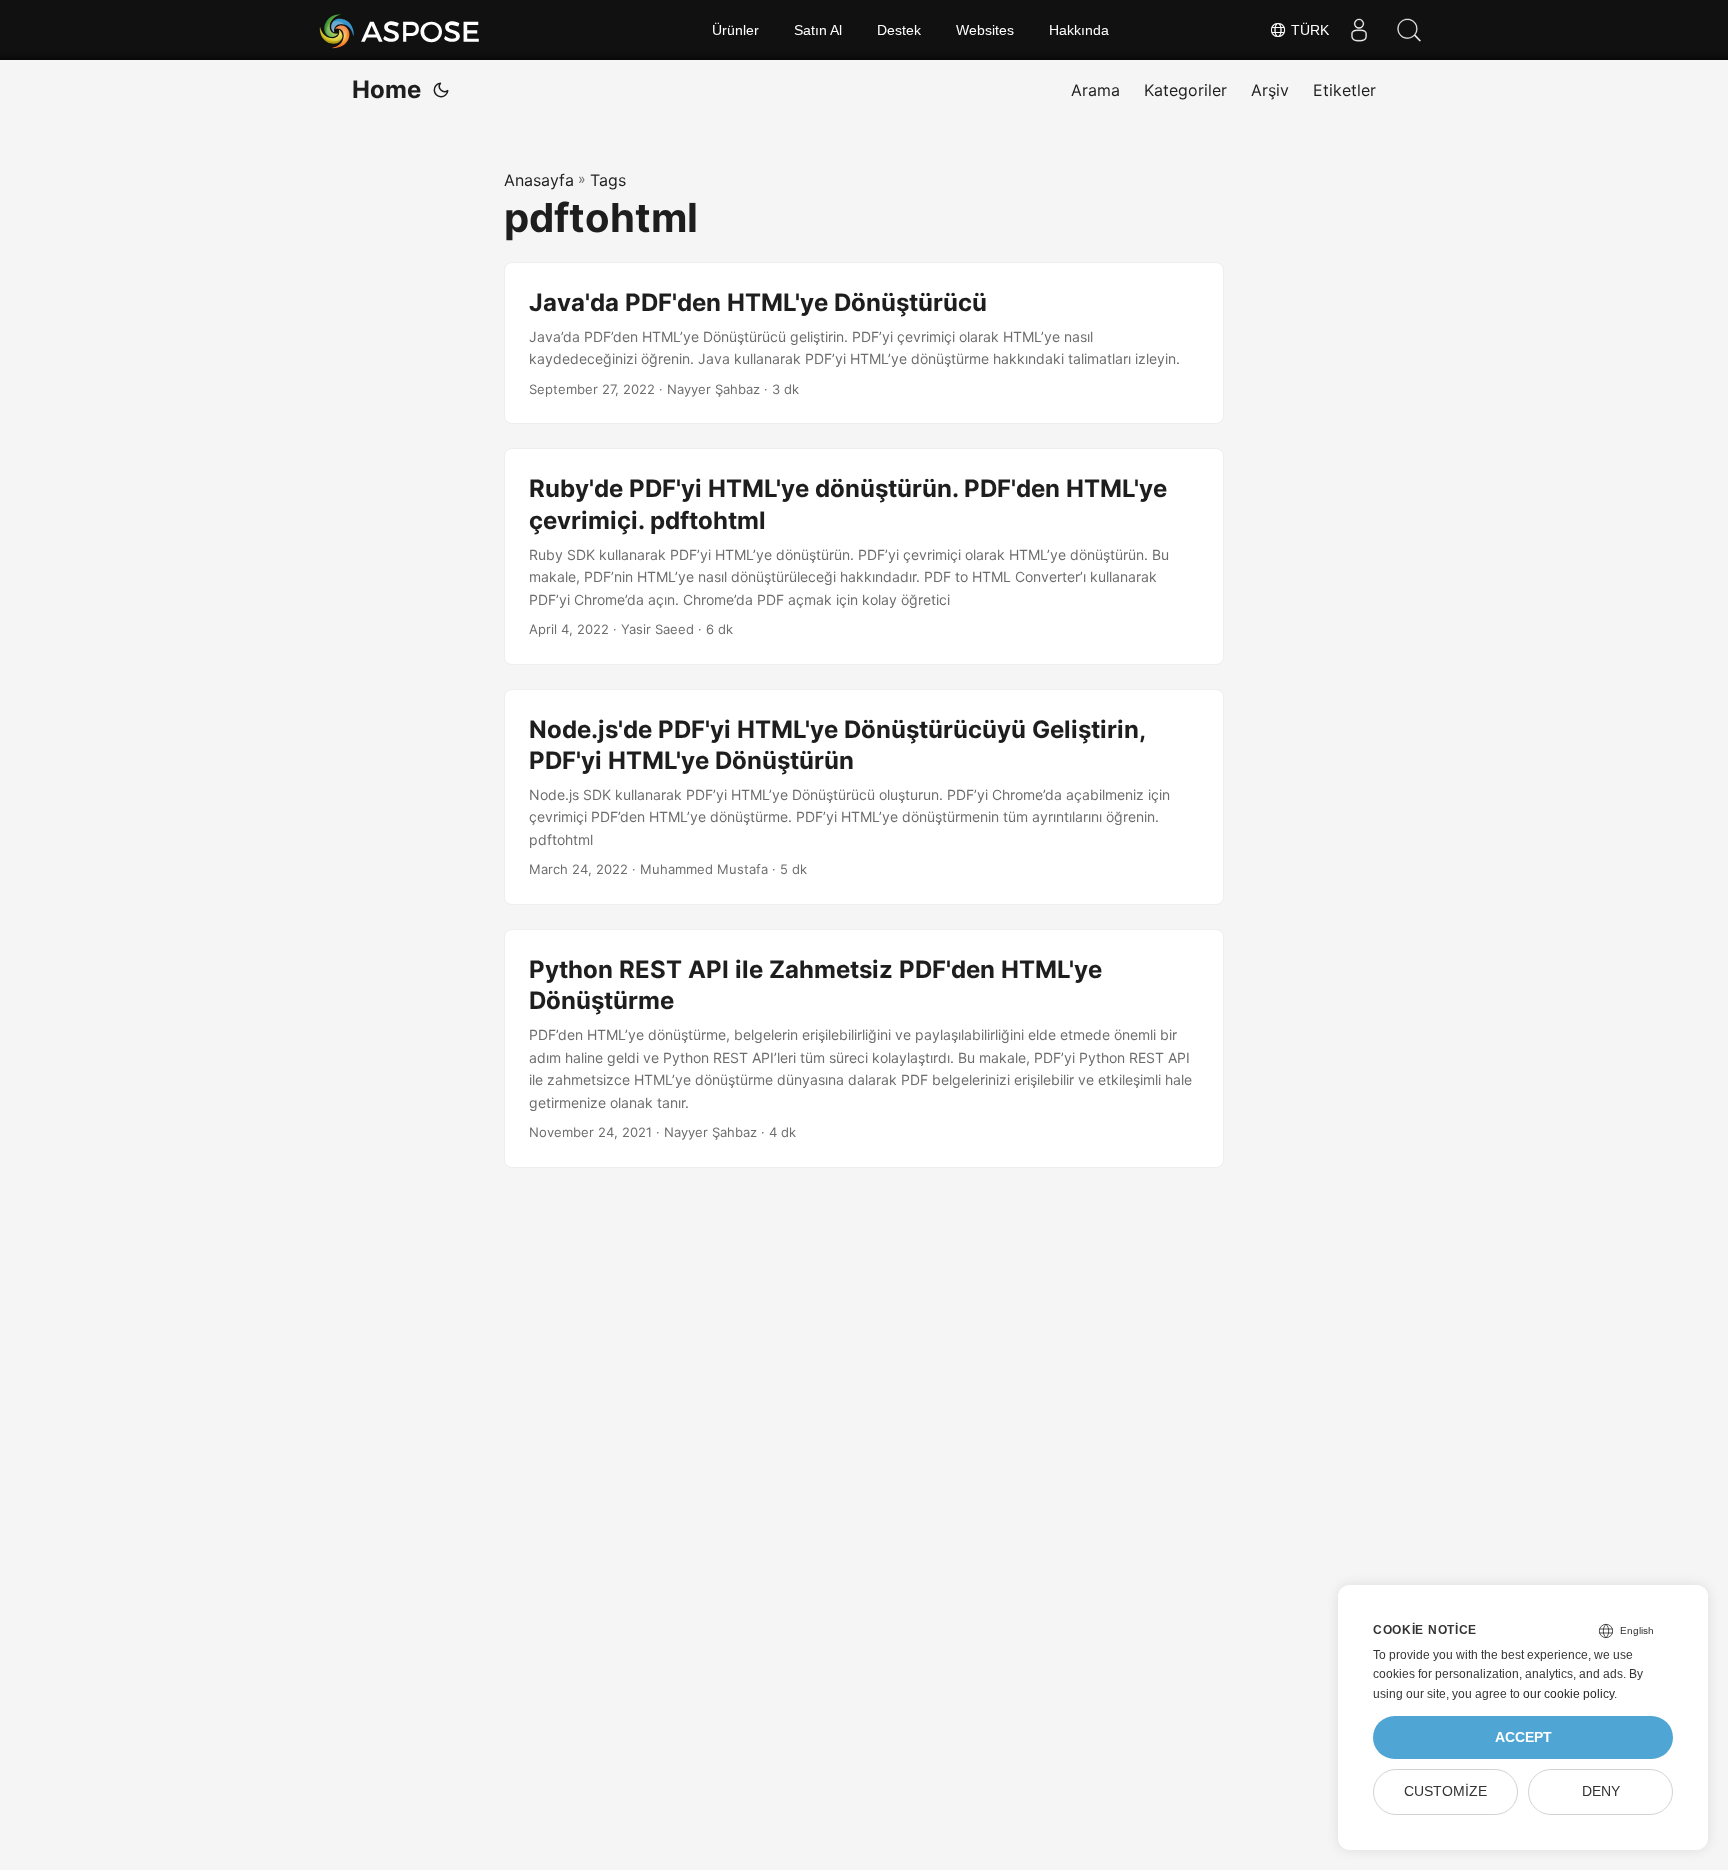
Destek (899, 30)
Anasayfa (539, 180)
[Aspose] (400, 30)
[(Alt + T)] (441, 90)
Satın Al (818, 30)
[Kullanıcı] (1359, 30)
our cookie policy (1568, 1694)
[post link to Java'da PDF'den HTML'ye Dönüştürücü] (864, 343)
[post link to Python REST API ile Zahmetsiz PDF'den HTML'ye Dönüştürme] (864, 1048)
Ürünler (735, 30)
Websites (985, 30)
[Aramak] (1409, 30)
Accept (1523, 1737)
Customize (1445, 1791)
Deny (1601, 1791)
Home (386, 89)
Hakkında (1079, 30)
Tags (608, 180)
